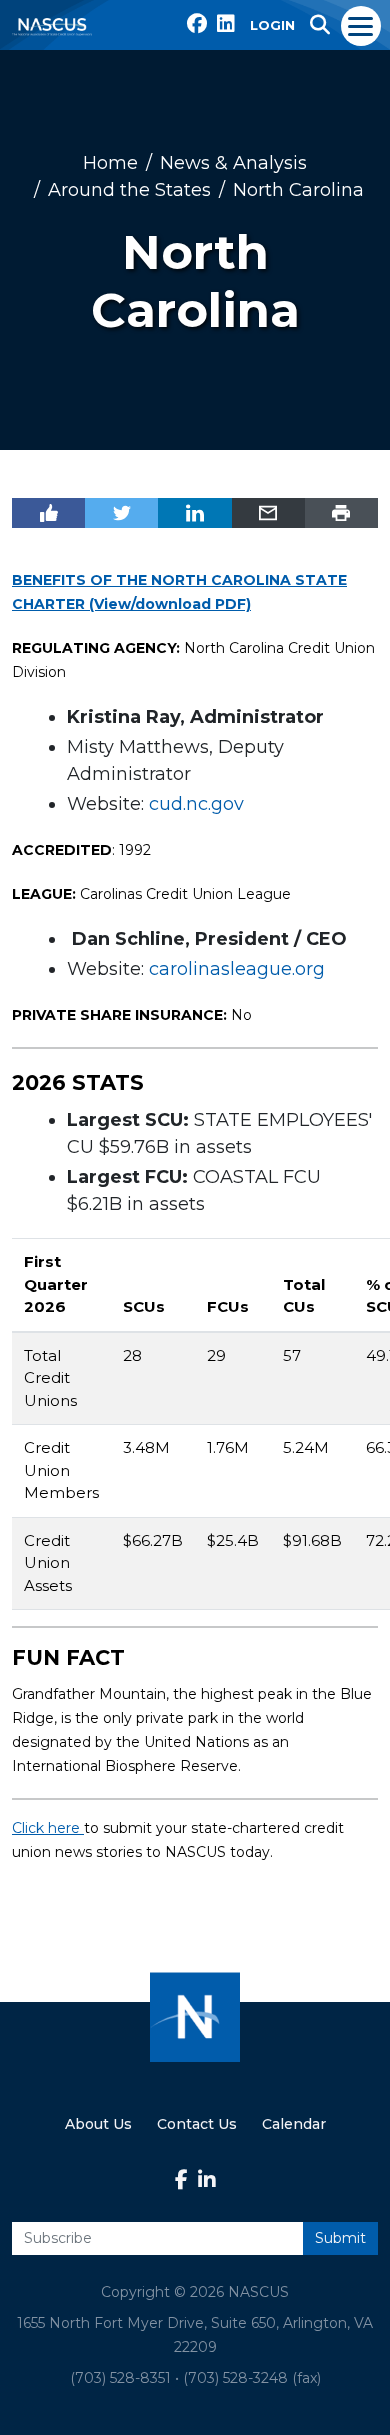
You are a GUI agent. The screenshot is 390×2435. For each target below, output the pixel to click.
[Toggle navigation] (361, 25)
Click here (48, 1828)
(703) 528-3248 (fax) (252, 2378)
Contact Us (197, 2124)
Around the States (129, 190)
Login (272, 25)
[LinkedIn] (194, 513)
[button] (320, 25)
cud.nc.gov (196, 804)
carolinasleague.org (237, 969)
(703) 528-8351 (120, 2378)
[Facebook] (48, 513)
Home (110, 163)
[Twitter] (121, 513)
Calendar (294, 2124)
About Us (98, 2124)
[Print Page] (341, 513)
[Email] (268, 513)
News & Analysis (233, 163)
